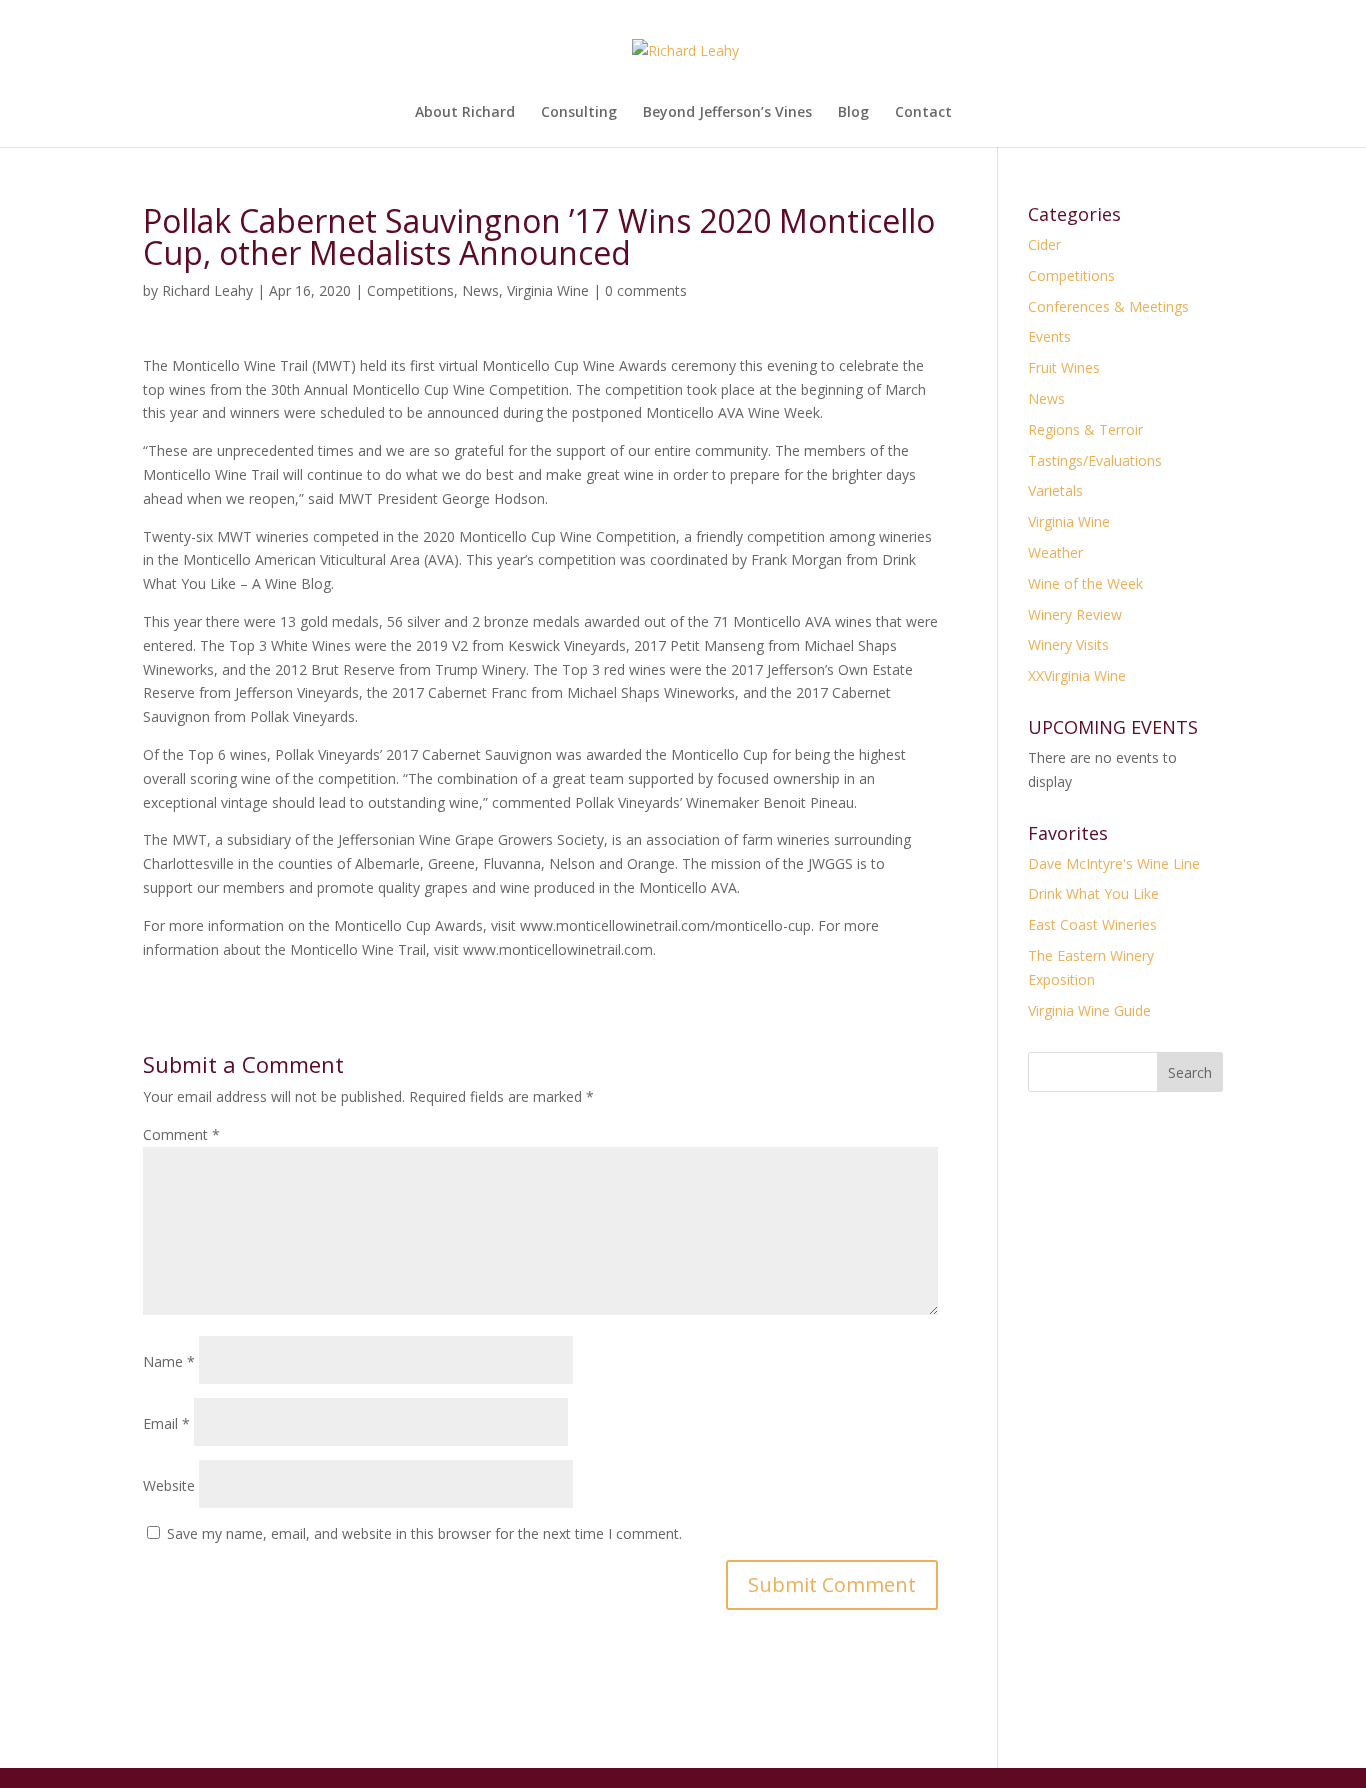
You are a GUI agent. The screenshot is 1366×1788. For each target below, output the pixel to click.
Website (169, 1485)
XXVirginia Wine (1077, 675)
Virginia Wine (548, 290)
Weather (1055, 552)
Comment (181, 1134)
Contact (923, 113)
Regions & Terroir (1085, 429)
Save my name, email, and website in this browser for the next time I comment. (424, 1533)
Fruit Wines (1064, 367)
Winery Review (1075, 614)
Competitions (410, 290)
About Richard (465, 113)
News (480, 290)
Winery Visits (1068, 644)
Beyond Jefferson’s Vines (727, 113)
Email (166, 1423)
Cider (1044, 244)
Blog (853, 113)
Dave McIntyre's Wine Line (1114, 863)
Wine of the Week (1085, 583)
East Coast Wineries (1092, 924)
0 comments (646, 290)
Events (1049, 336)
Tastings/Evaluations (1095, 460)
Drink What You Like (1093, 893)
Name (169, 1361)
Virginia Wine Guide (1089, 1010)
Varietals (1055, 490)
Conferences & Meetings (1108, 306)
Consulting (579, 113)
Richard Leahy (207, 290)
